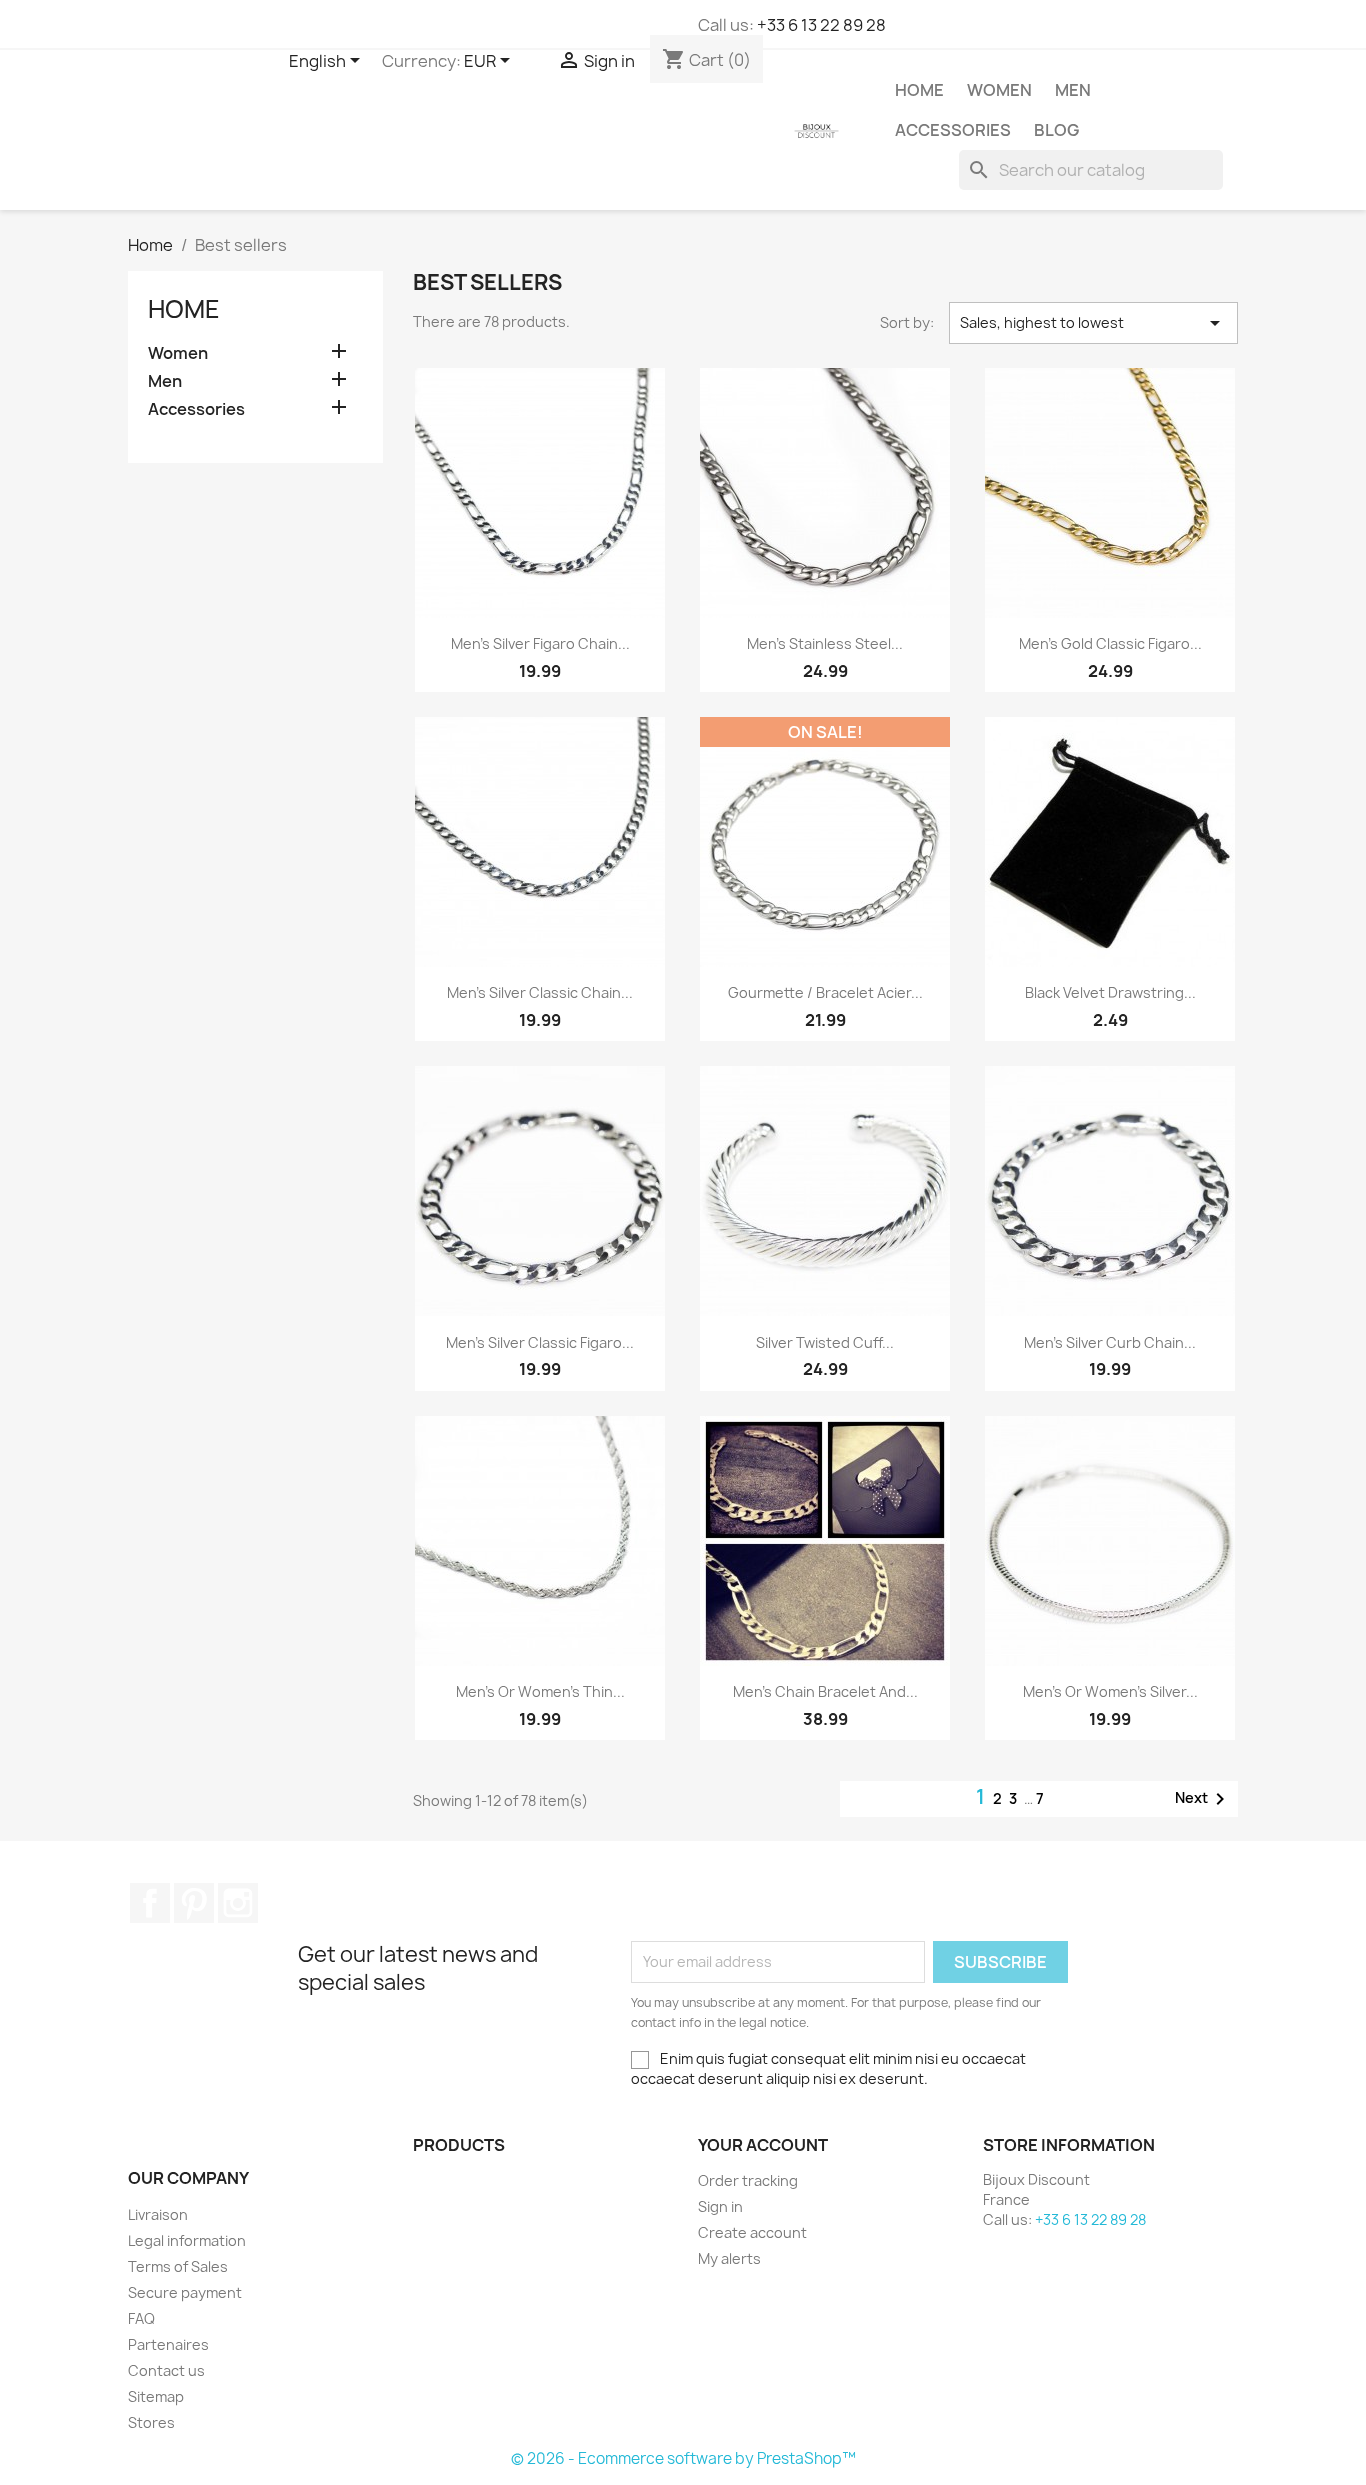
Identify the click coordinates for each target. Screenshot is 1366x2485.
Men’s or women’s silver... (1110, 1691)
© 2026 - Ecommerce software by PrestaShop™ (683, 2458)
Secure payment (185, 2292)
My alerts (729, 2258)
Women (999, 90)
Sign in (720, 2206)
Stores (151, 2422)
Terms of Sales (178, 2266)
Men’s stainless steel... (825, 643)
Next (1203, 1799)
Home (919, 90)
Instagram (238, 1903)
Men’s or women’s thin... (540, 1691)
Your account (763, 2145)
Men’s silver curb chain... (1110, 1342)
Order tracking (748, 2180)
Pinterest (194, 1903)
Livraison (158, 2214)
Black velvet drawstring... (1110, 992)
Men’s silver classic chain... (540, 992)
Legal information (187, 2240)
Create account (752, 2232)
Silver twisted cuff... (825, 1342)
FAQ (141, 2318)
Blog (1056, 130)
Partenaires (168, 2344)
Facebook (150, 1903)
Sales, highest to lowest (1093, 323)
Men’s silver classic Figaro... (540, 1342)
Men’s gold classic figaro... (1110, 643)
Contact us (166, 2370)
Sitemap (156, 2396)
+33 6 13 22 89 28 (821, 25)
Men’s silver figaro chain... (540, 643)
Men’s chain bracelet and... (825, 1691)
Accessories (953, 130)
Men (1073, 90)
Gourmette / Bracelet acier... (825, 992)
